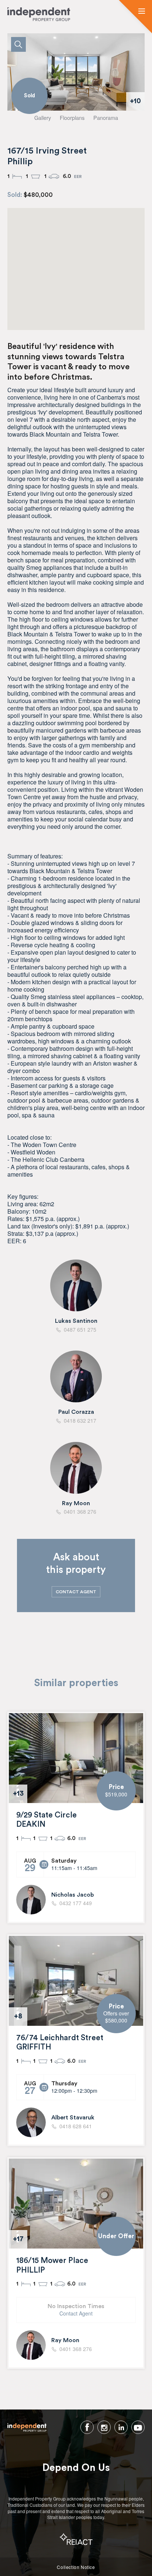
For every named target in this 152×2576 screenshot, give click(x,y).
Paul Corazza (76, 1412)
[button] (142, 11)
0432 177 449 (76, 1903)
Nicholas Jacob (72, 1895)
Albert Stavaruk (73, 2118)
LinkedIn (121, 2427)
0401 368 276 (76, 2349)
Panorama (106, 117)
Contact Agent (76, 2313)
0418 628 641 (76, 2126)
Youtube (138, 2427)
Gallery (43, 117)
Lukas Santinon (76, 1321)
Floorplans (72, 117)
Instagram (104, 2427)
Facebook (87, 2427)
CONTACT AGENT (76, 1592)
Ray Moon (76, 1503)
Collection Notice (76, 2567)
